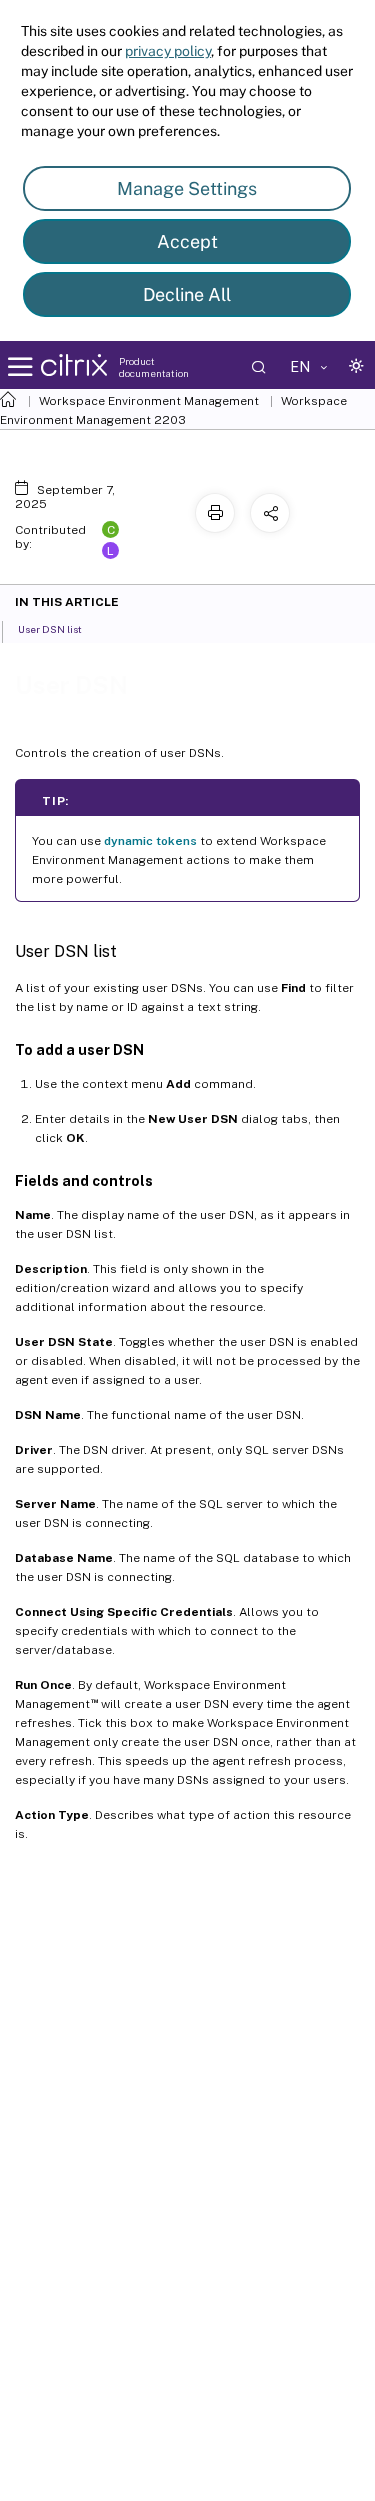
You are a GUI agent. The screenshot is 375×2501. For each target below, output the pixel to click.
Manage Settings (187, 188)
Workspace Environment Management (149, 401)
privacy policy (168, 51)
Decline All (187, 294)
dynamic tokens (150, 841)
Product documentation (154, 367)
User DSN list (50, 629)
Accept (187, 241)
